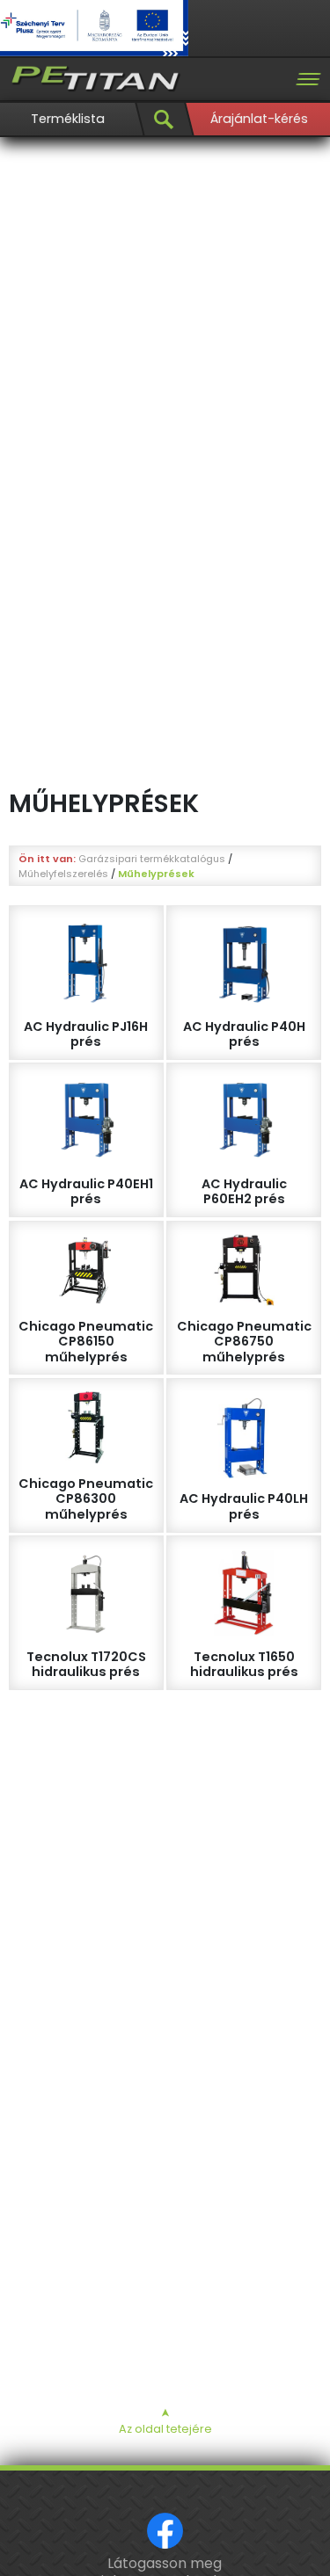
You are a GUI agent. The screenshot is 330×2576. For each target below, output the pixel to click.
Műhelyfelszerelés (63, 874)
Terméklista (68, 119)
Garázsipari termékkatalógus (152, 859)
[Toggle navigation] (308, 79)
